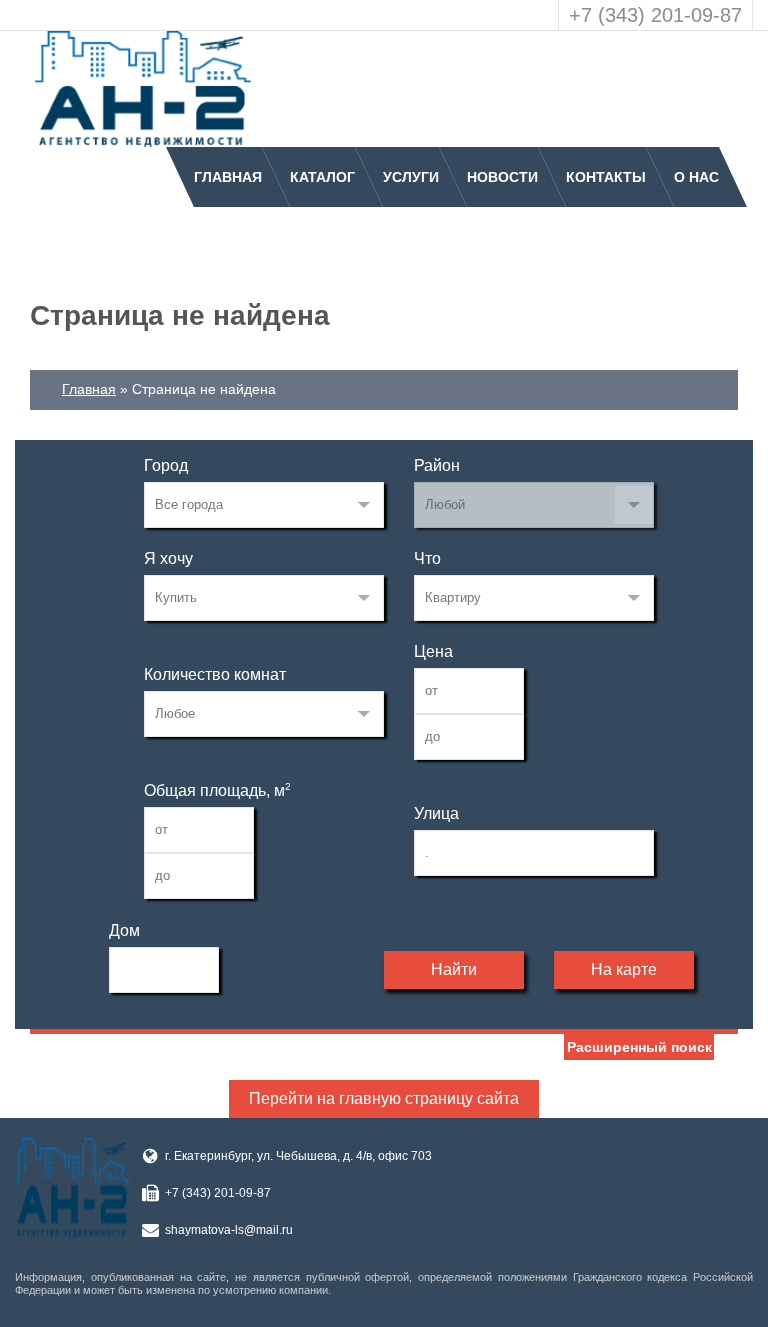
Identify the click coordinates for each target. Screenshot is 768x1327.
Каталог (322, 177)
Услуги (411, 177)
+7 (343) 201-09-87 (655, 15)
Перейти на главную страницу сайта (384, 1098)
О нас (696, 177)
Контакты (606, 177)
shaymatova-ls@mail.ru (229, 1230)
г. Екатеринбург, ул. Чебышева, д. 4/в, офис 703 (298, 1156)
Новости (502, 177)
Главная (228, 177)
